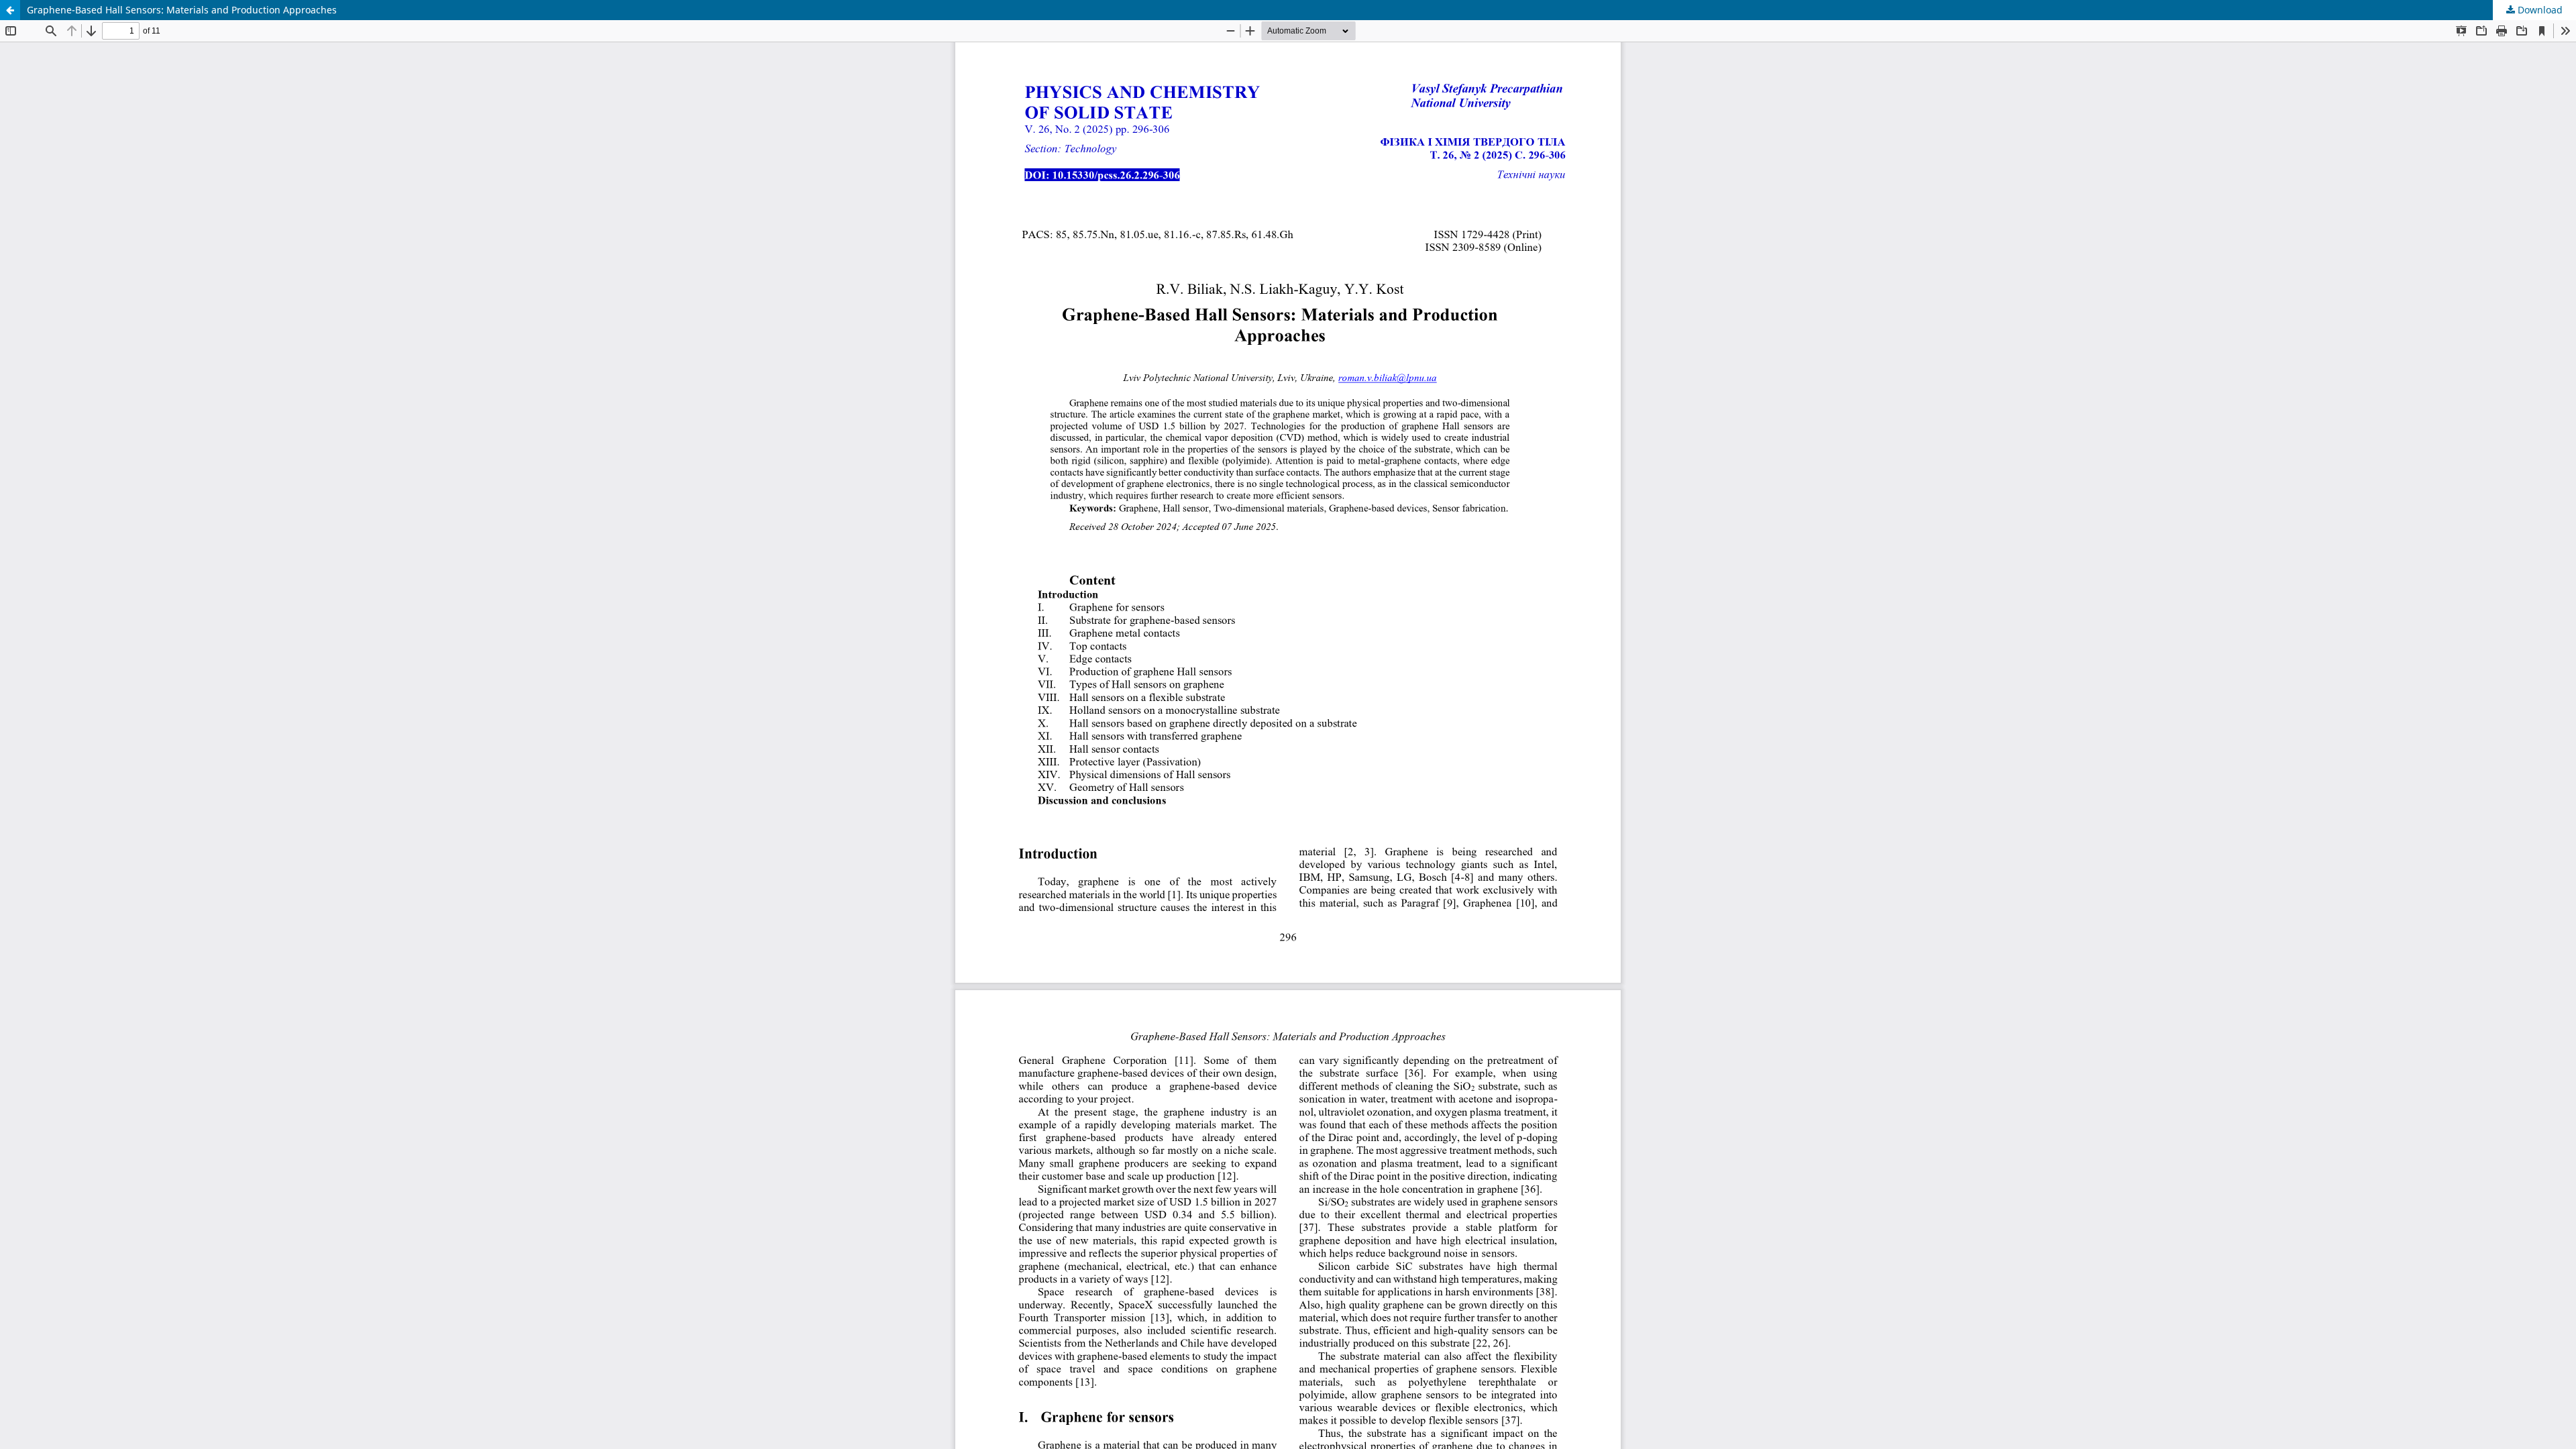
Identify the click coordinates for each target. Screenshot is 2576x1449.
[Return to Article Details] (10, 10)
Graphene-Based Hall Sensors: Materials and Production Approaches (182, 10)
